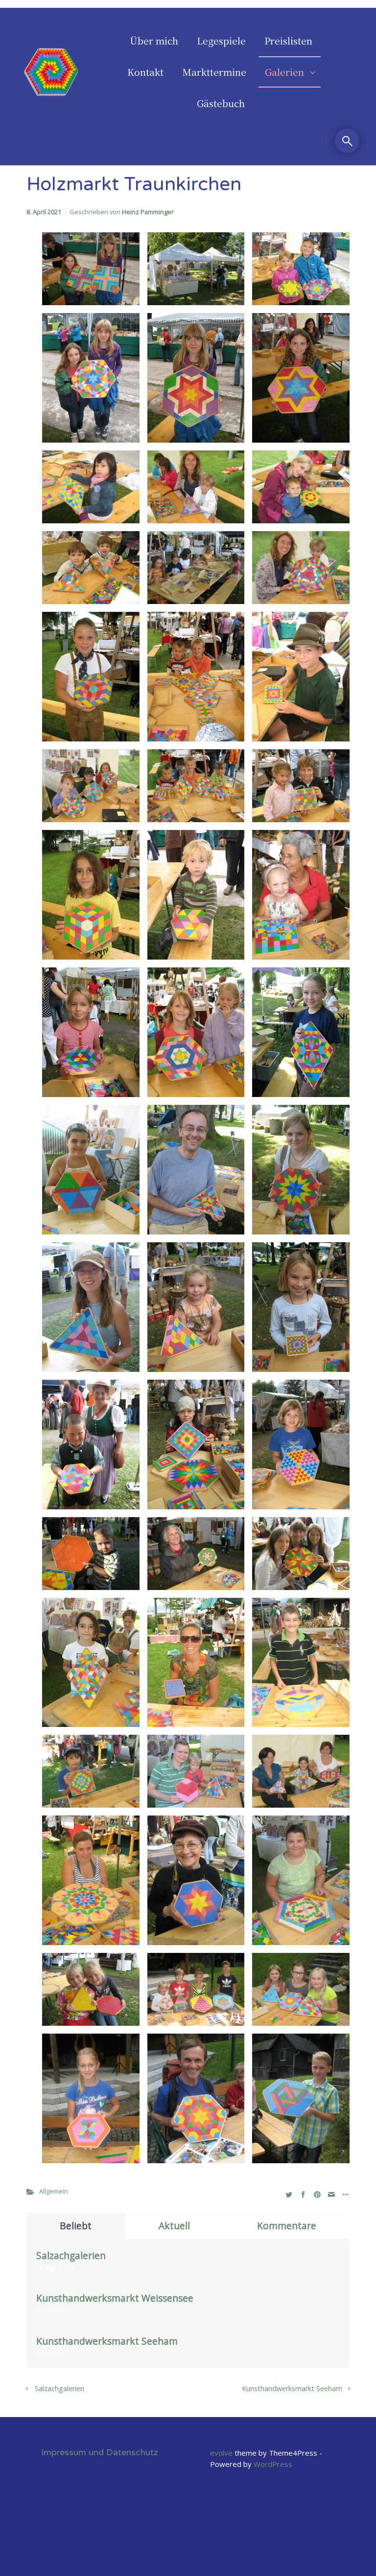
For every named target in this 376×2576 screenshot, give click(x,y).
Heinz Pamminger (148, 212)
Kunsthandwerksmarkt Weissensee (115, 2298)
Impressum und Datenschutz (100, 2453)
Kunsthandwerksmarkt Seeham (107, 2341)
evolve (221, 2453)
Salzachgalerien (71, 2255)
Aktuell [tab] (174, 2226)
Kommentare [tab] (287, 2226)
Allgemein (54, 2191)
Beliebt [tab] (76, 2226)
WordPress (273, 2464)
